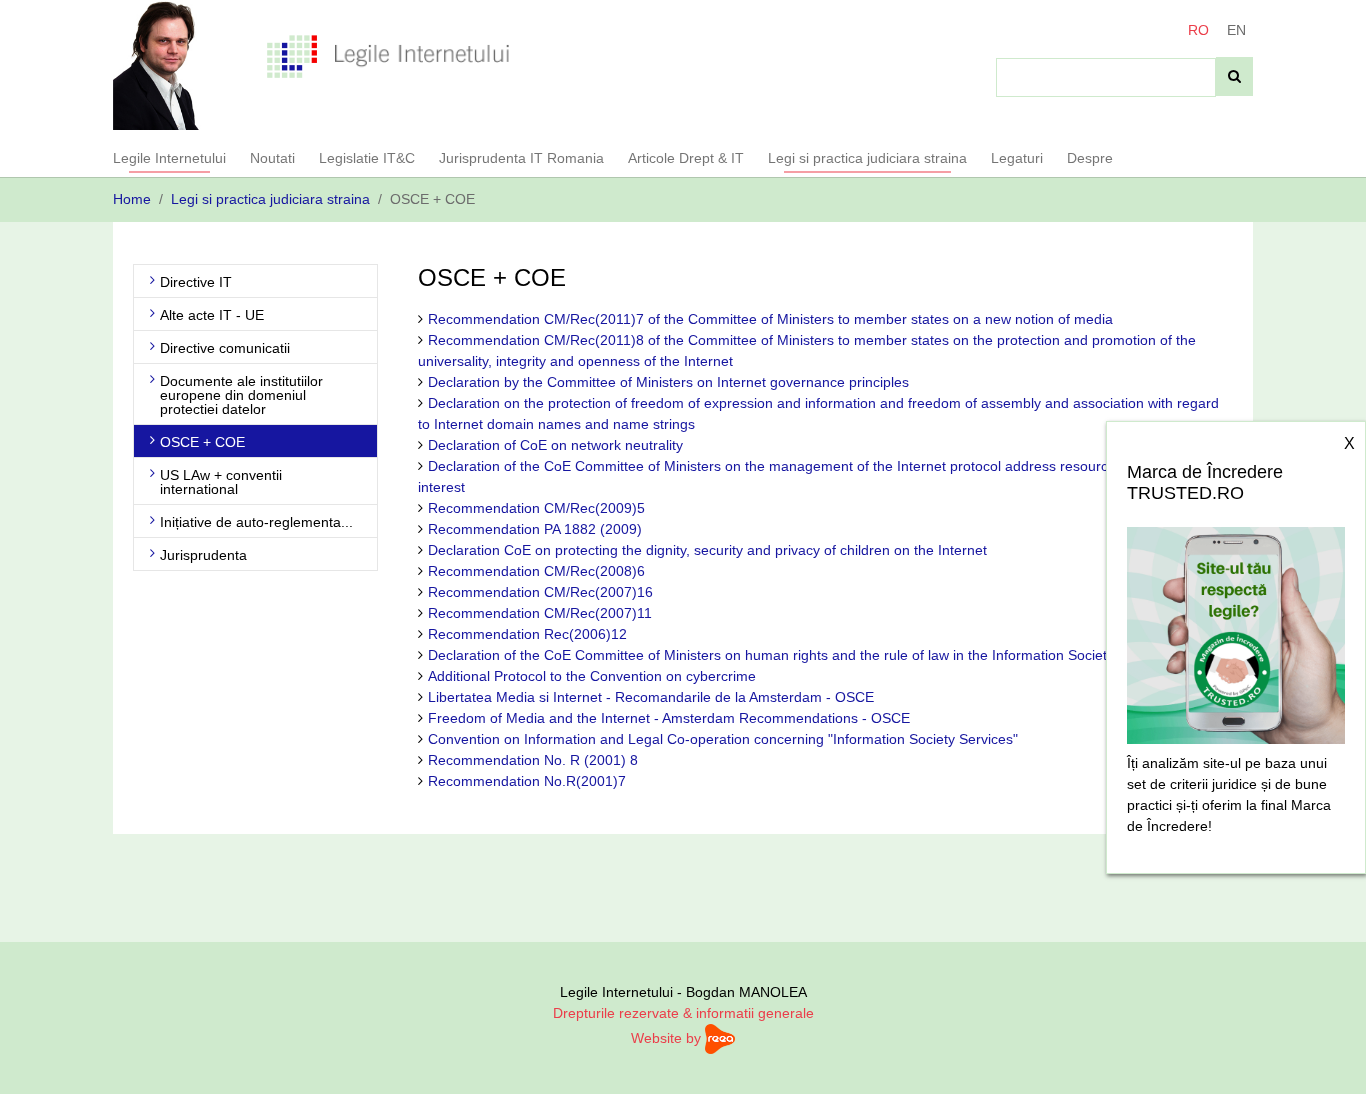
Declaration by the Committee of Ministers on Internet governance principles (668, 382)
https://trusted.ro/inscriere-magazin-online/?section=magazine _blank (1236, 630)
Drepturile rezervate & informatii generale (683, 1013)
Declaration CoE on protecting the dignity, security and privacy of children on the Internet (707, 550)
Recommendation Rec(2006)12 (527, 634)
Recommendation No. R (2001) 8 (533, 760)
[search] (1234, 76)
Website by (668, 1038)
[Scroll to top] (1325, 1053)
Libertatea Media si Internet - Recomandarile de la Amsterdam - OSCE (651, 697)
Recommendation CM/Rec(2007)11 (540, 613)
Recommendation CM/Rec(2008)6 (536, 571)
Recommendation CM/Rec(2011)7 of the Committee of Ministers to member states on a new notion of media (770, 319)
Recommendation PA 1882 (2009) (535, 529)
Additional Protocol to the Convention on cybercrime (592, 676)
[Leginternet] (388, 55)
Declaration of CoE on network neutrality (555, 445)
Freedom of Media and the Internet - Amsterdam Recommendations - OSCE (669, 718)
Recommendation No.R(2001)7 (527, 781)
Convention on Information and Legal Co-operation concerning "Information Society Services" (723, 739)
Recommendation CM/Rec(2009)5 (536, 508)
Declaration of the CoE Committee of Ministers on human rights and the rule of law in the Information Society (771, 655)
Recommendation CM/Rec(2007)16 (540, 592)
